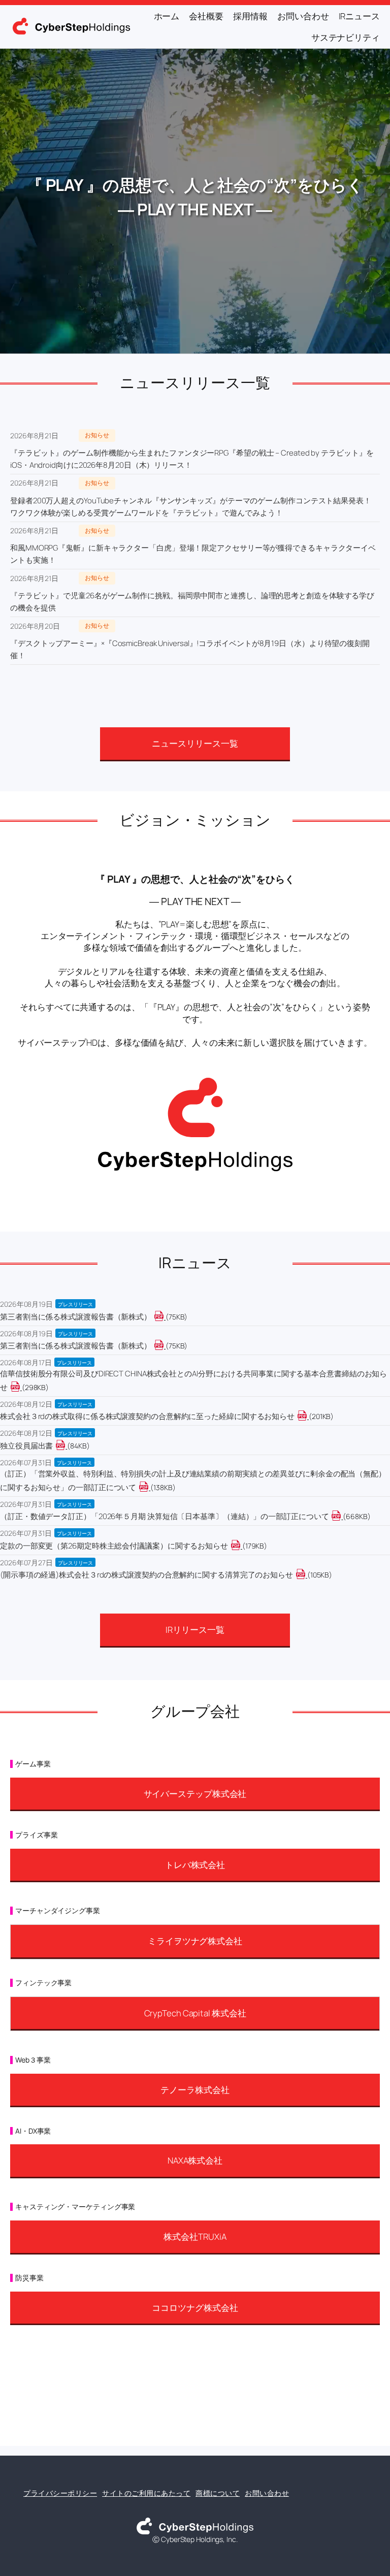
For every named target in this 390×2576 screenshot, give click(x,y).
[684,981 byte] (342, 1516)
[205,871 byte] (308, 1416)
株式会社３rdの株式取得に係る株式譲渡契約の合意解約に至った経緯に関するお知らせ (147, 1416)
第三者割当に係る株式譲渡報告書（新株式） (76, 1317)
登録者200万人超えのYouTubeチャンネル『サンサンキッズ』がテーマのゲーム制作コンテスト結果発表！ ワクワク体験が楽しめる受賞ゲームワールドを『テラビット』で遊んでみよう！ (191, 507)
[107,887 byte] (306, 1575)
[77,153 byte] (165, 1346)
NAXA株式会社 (195, 2160)
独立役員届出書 (26, 1446)
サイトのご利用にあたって (146, 2493)
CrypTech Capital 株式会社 (195, 2013)
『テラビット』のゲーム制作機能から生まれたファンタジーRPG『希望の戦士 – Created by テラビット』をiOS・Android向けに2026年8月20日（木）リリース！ (192, 459)
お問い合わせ (267, 2493)
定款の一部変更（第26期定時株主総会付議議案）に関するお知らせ (114, 1546)
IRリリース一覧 (195, 1630)
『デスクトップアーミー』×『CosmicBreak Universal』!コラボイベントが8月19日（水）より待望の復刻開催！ (190, 649)
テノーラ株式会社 (195, 2090)
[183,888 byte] (241, 1546)
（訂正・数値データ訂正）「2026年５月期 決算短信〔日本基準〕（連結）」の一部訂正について (164, 1516)
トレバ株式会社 (195, 1865)
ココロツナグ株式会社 (195, 2308)
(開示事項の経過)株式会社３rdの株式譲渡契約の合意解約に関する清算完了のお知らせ (147, 1575)
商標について (218, 2493)
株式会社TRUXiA (195, 2236)
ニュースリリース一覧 (195, 743)
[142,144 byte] (150, 1487)
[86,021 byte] (66, 1446)
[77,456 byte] (165, 1317)
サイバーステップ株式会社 (195, 1794)
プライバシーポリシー (60, 2493)
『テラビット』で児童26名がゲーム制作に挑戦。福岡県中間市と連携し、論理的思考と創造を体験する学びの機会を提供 (192, 602)
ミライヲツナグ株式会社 (195, 1941)
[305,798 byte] (21, 1387)
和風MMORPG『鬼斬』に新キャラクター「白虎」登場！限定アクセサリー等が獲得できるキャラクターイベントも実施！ (193, 554)
